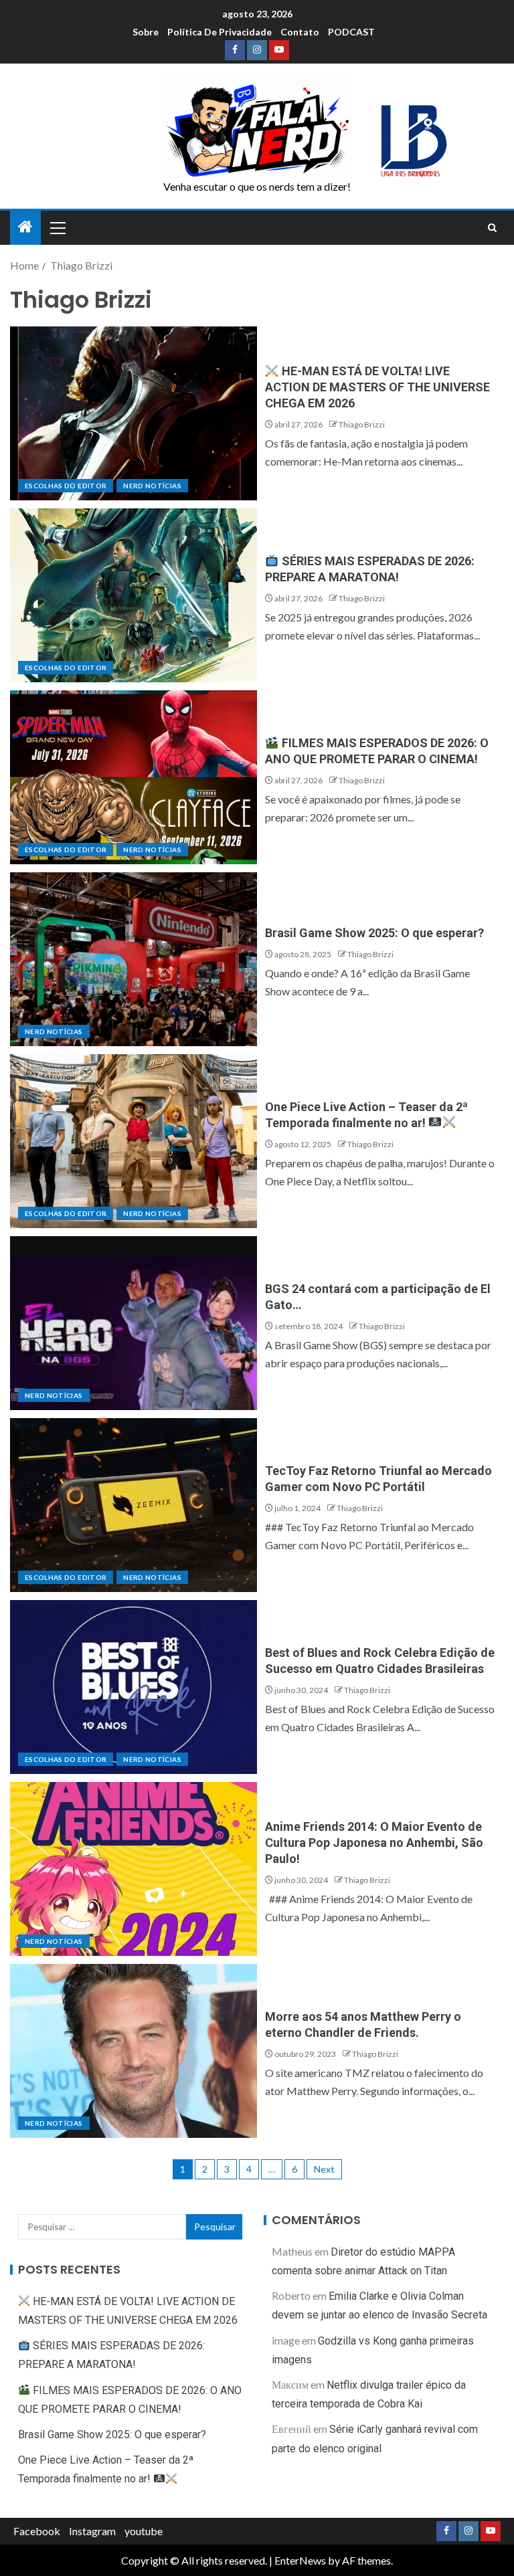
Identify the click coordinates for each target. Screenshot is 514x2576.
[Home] (25, 227)
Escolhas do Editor (66, 486)
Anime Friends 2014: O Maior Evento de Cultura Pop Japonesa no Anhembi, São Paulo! (374, 1843)
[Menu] (57, 227)
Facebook (37, 2531)
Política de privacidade (220, 32)
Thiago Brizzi (362, 424)
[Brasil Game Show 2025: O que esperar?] (134, 959)
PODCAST (351, 32)
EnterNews (300, 2560)
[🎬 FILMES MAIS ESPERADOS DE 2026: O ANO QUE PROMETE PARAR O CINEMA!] (134, 777)
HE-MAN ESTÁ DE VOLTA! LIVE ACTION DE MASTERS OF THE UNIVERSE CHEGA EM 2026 (377, 387)
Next (324, 2169)
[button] (57, 227)
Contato (300, 32)
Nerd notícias (152, 486)
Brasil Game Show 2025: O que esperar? (374, 933)
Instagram (92, 2531)
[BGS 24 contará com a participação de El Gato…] (134, 1323)
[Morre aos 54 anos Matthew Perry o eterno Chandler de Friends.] (134, 2051)
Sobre (146, 32)
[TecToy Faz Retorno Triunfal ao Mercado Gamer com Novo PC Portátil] (134, 1505)
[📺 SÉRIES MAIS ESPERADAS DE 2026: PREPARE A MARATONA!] (134, 595)
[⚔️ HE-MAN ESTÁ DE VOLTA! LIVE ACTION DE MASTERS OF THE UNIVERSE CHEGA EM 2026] (134, 413)
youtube (144, 2531)
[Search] (492, 228)
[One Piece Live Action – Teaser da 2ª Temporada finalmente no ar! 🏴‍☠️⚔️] (134, 1141)
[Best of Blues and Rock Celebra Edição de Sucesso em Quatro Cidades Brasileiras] (134, 1687)
